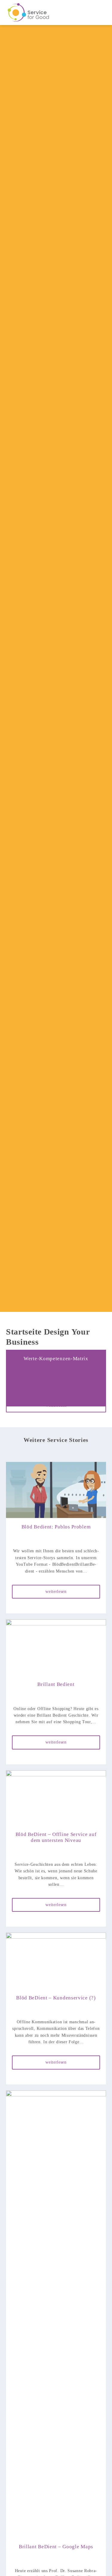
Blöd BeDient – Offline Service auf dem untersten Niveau (56, 1837)
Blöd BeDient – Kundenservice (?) (56, 1998)
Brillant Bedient (56, 1684)
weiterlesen (56, 1405)
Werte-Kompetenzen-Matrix (56, 1359)
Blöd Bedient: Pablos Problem (56, 1527)
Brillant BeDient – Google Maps (56, 2547)
